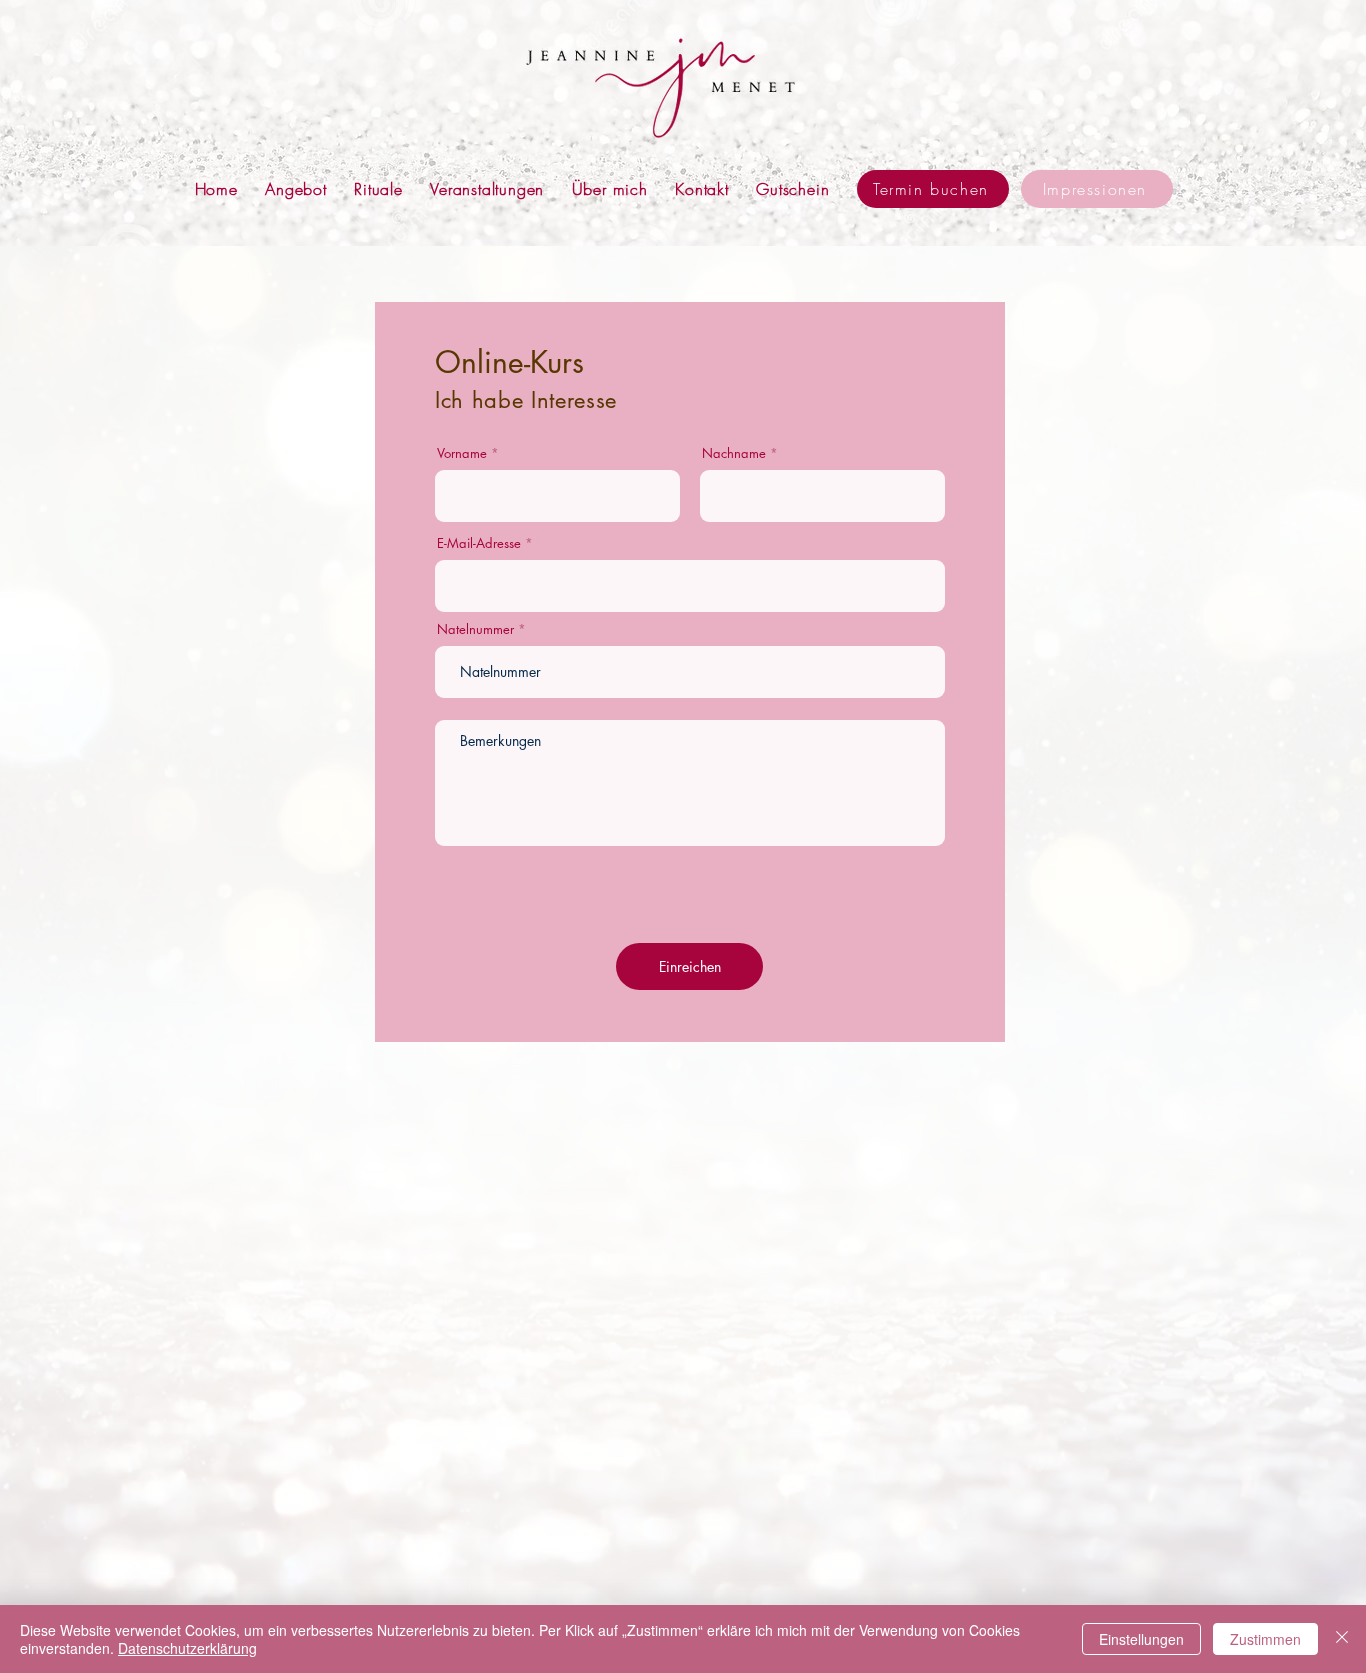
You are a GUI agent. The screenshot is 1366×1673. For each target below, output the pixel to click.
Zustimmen (1265, 1639)
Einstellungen (1141, 1639)
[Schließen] (1342, 1639)
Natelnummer (475, 629)
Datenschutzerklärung (187, 1648)
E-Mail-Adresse (479, 543)
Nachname (734, 453)
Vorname (462, 453)
